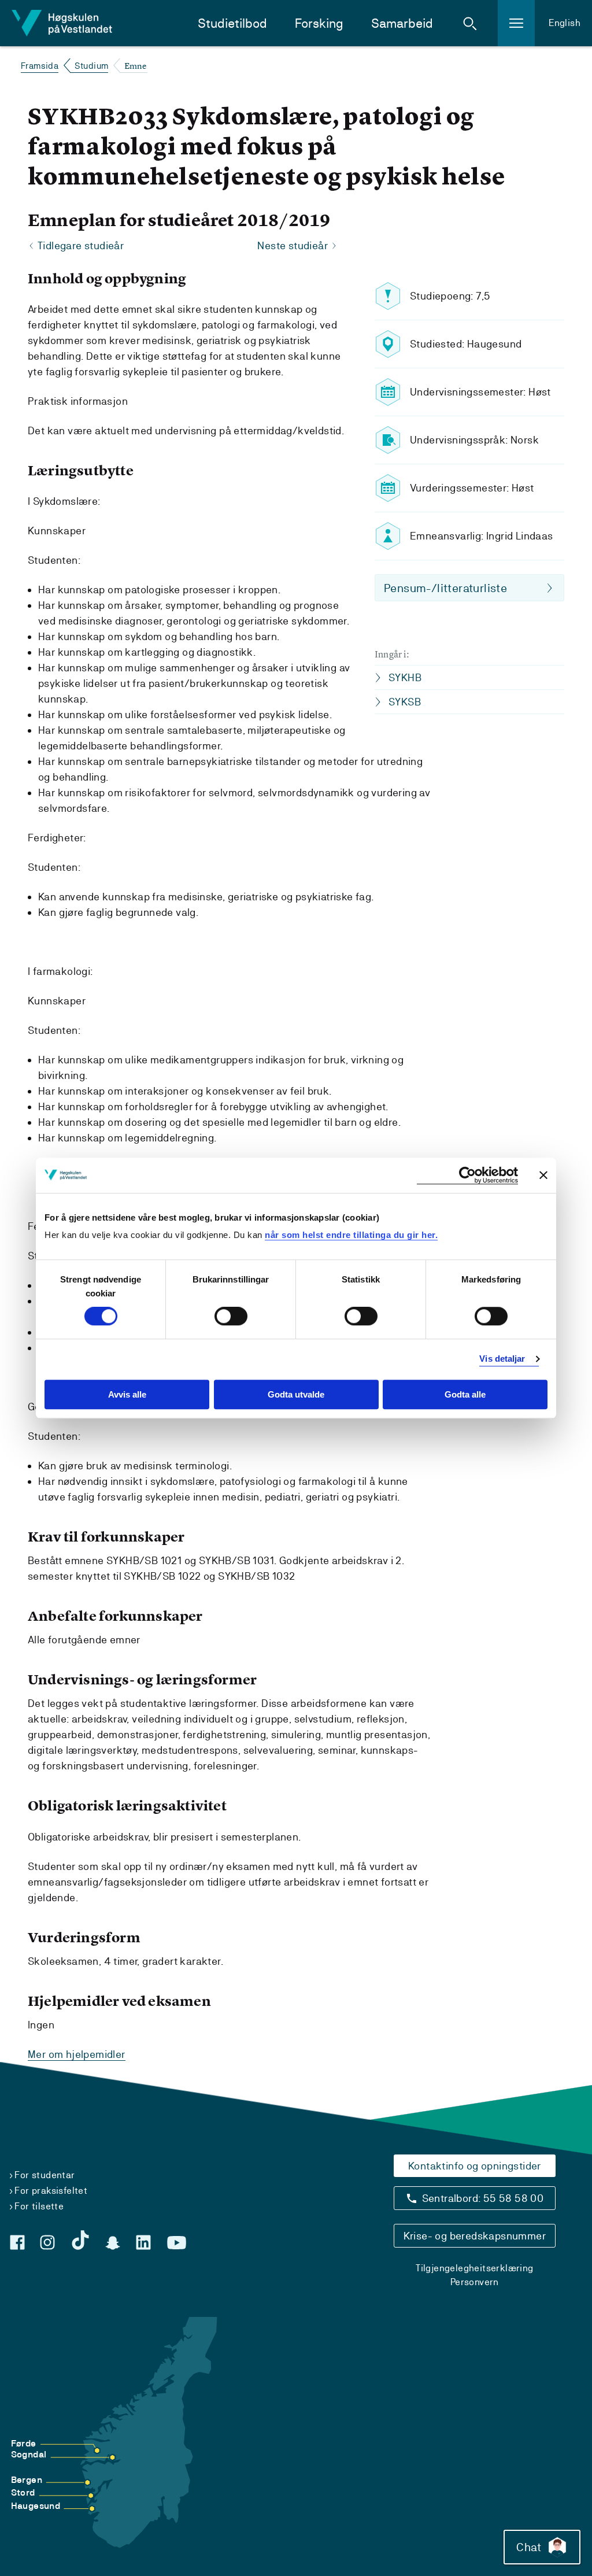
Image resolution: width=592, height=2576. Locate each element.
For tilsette (39, 2206)
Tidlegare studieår (81, 245)
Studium (92, 66)
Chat (529, 2547)
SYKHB (405, 677)
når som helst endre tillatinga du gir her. (351, 1235)
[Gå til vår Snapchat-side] (113, 2243)
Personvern (475, 2282)
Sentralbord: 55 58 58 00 (483, 2198)
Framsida (40, 66)
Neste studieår (293, 245)
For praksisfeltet (51, 2191)
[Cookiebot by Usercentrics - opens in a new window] (467, 1175)
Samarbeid (402, 23)
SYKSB (405, 702)
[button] (470, 23)
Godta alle (465, 1394)
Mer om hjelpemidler (77, 2054)
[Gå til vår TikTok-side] (80, 2240)
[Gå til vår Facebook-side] (17, 2242)
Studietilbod (232, 23)
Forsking (319, 23)
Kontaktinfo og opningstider (475, 2166)
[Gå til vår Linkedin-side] (143, 2242)
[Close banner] (543, 1175)
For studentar (45, 2175)
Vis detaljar (502, 1359)
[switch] (231, 1317)
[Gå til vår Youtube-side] (177, 2243)
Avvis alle (127, 1394)
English (565, 23)
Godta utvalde (296, 1394)
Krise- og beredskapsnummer (475, 2236)
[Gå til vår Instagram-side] (47, 2242)
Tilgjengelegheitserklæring (474, 2268)
